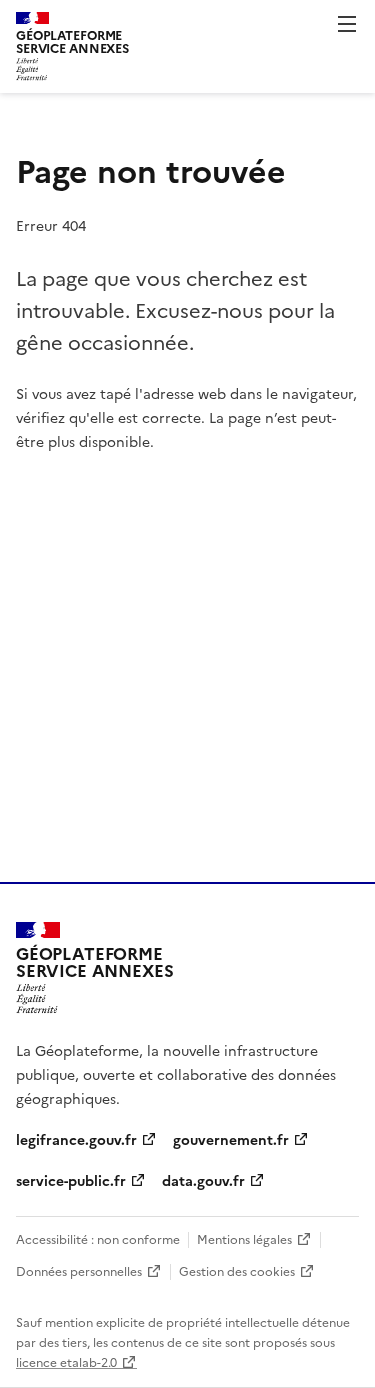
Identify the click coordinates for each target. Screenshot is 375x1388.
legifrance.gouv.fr (76, 1139)
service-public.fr (71, 1180)
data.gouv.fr (203, 1180)
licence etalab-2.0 (66, 1361)
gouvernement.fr (231, 1139)
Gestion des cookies (237, 1270)
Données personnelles (79, 1270)
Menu (347, 24)
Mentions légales (244, 1238)
